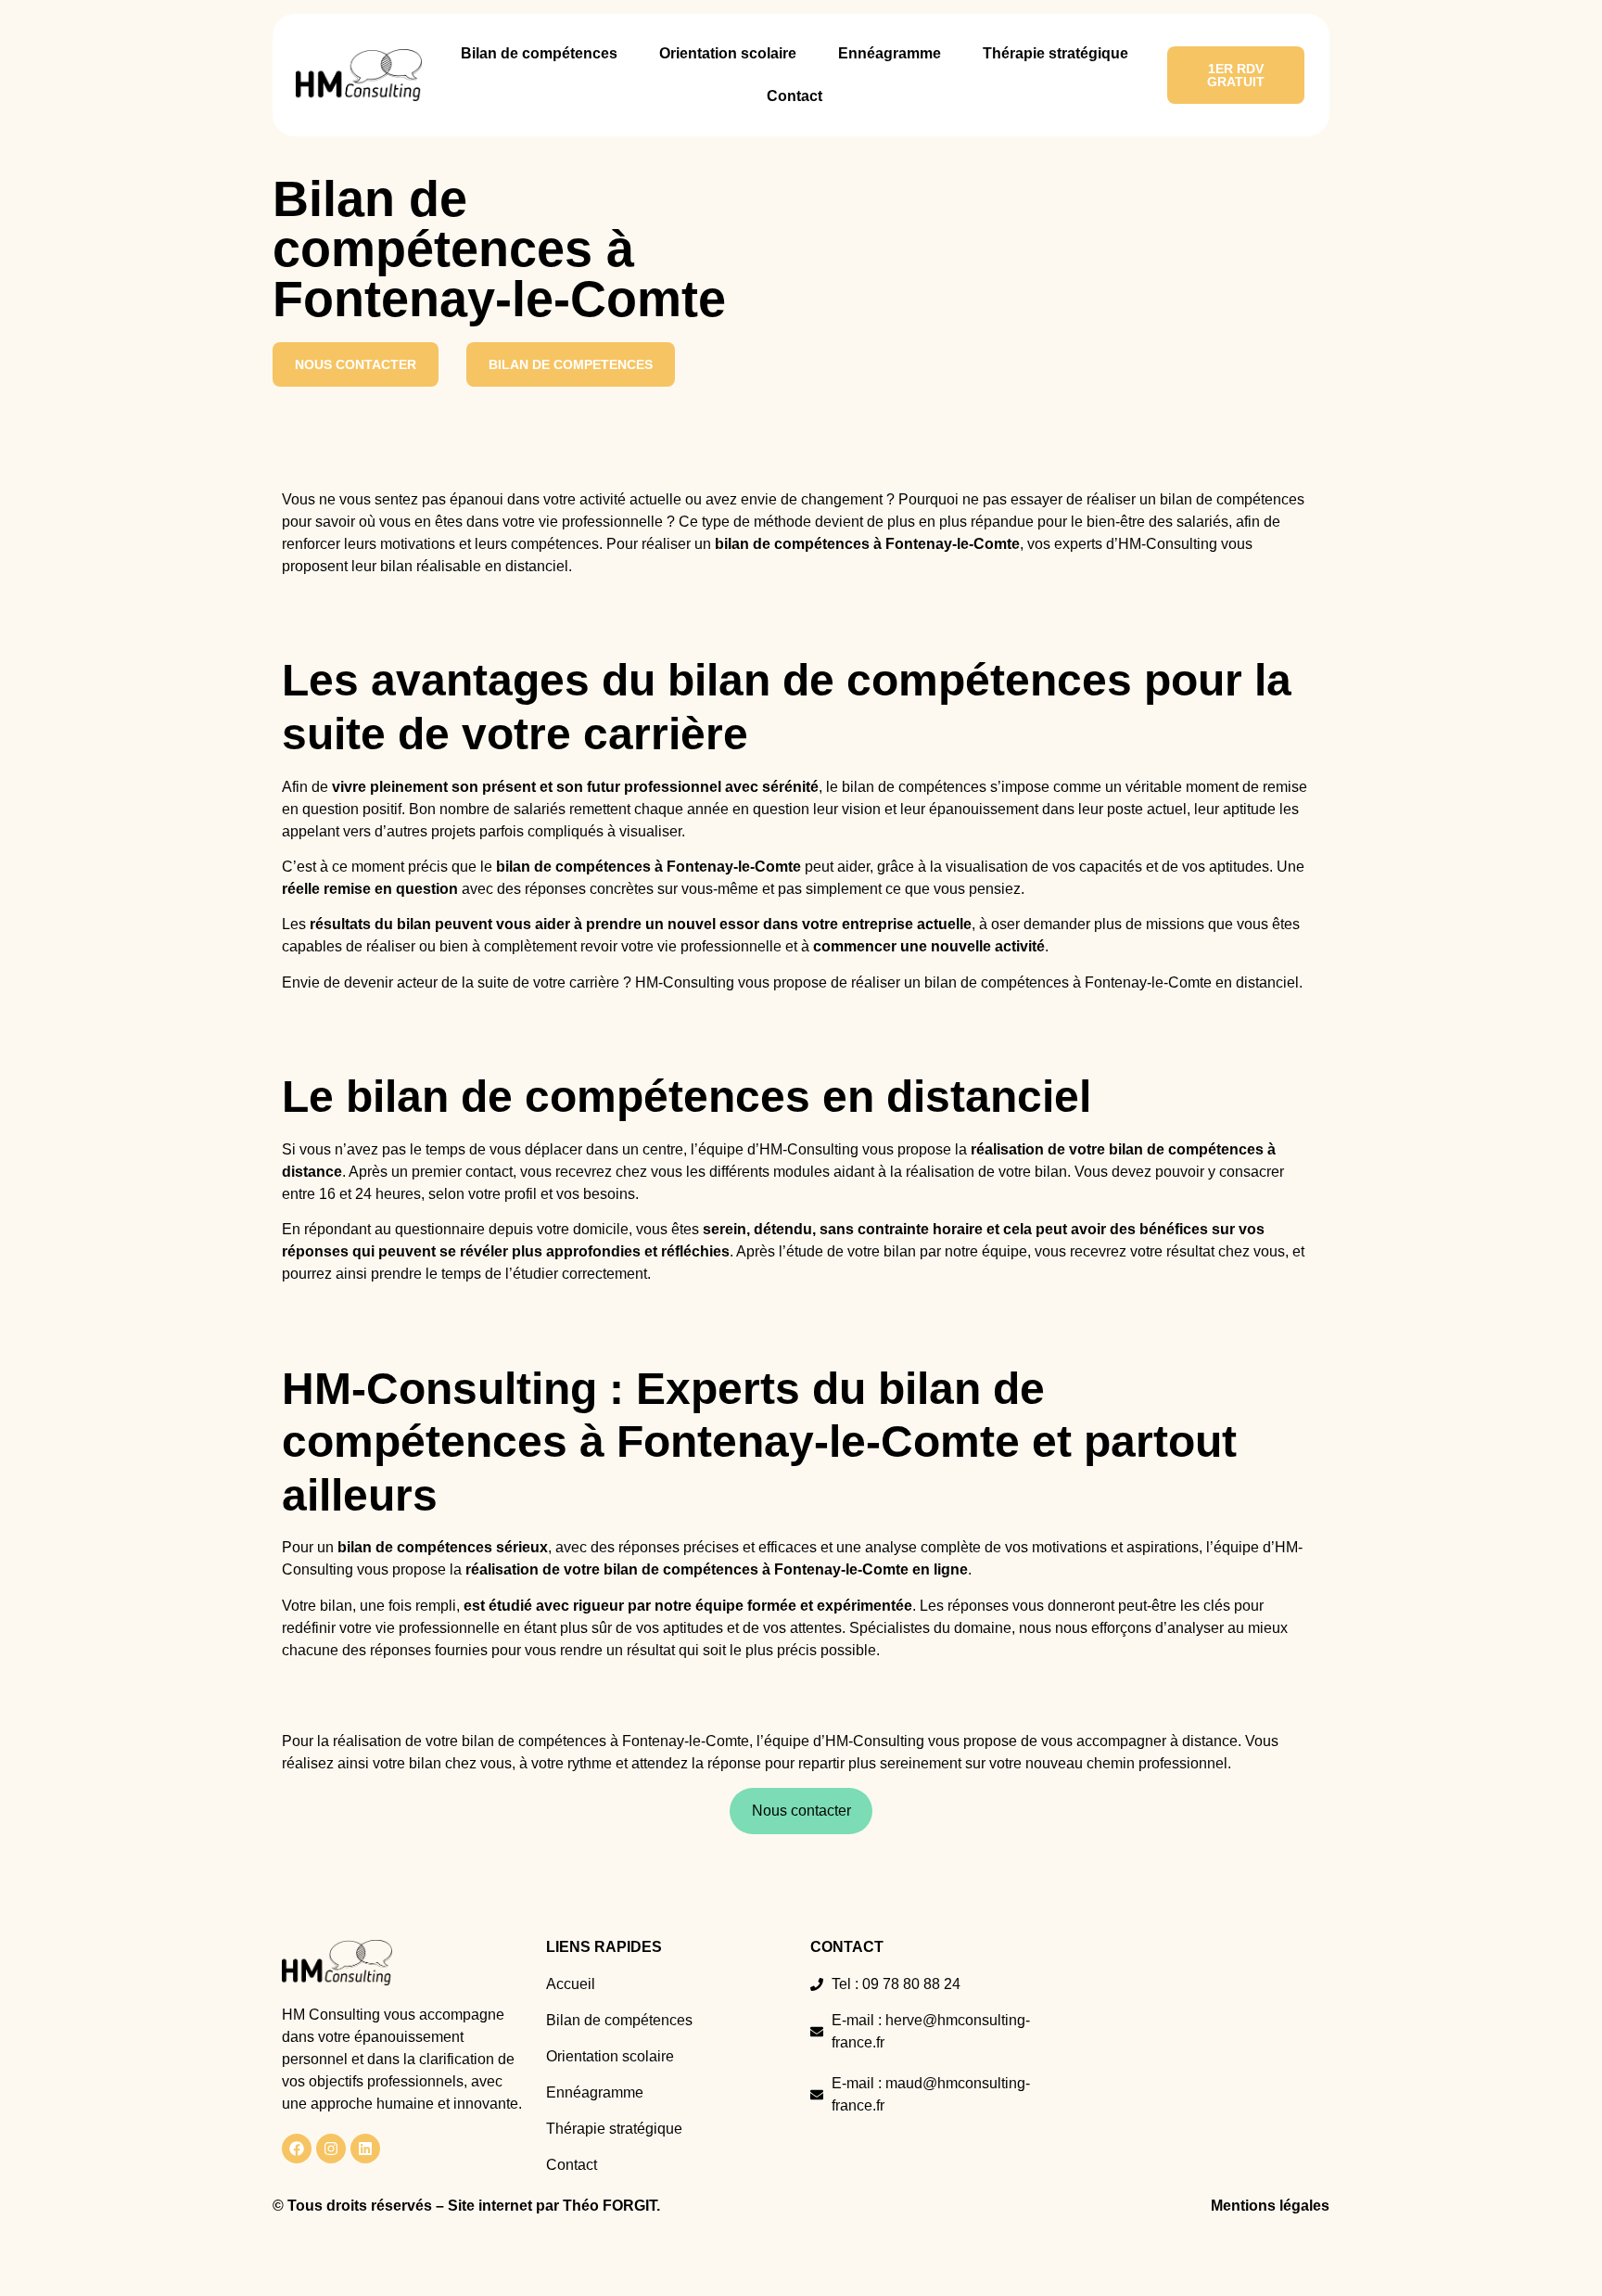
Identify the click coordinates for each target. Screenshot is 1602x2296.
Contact (795, 96)
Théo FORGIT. (611, 2206)
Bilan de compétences (539, 53)
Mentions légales (1270, 2206)
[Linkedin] (365, 2149)
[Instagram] (331, 2149)
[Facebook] (297, 2149)
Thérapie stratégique (1055, 53)
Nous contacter (801, 1811)
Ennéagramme (890, 53)
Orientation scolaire (728, 53)
